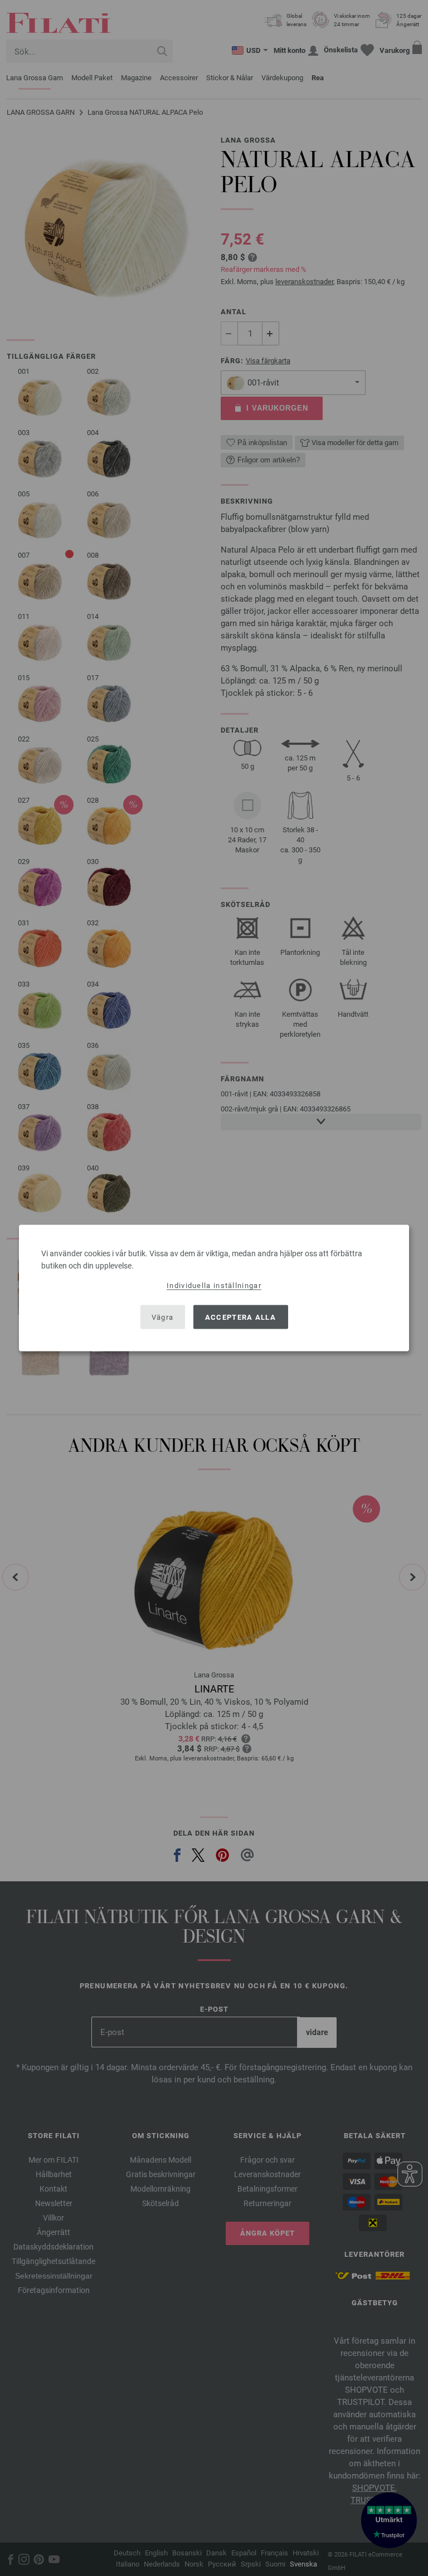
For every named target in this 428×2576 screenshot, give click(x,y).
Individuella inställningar (214, 1285)
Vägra (163, 1317)
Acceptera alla (240, 1317)
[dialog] (214, 1288)
